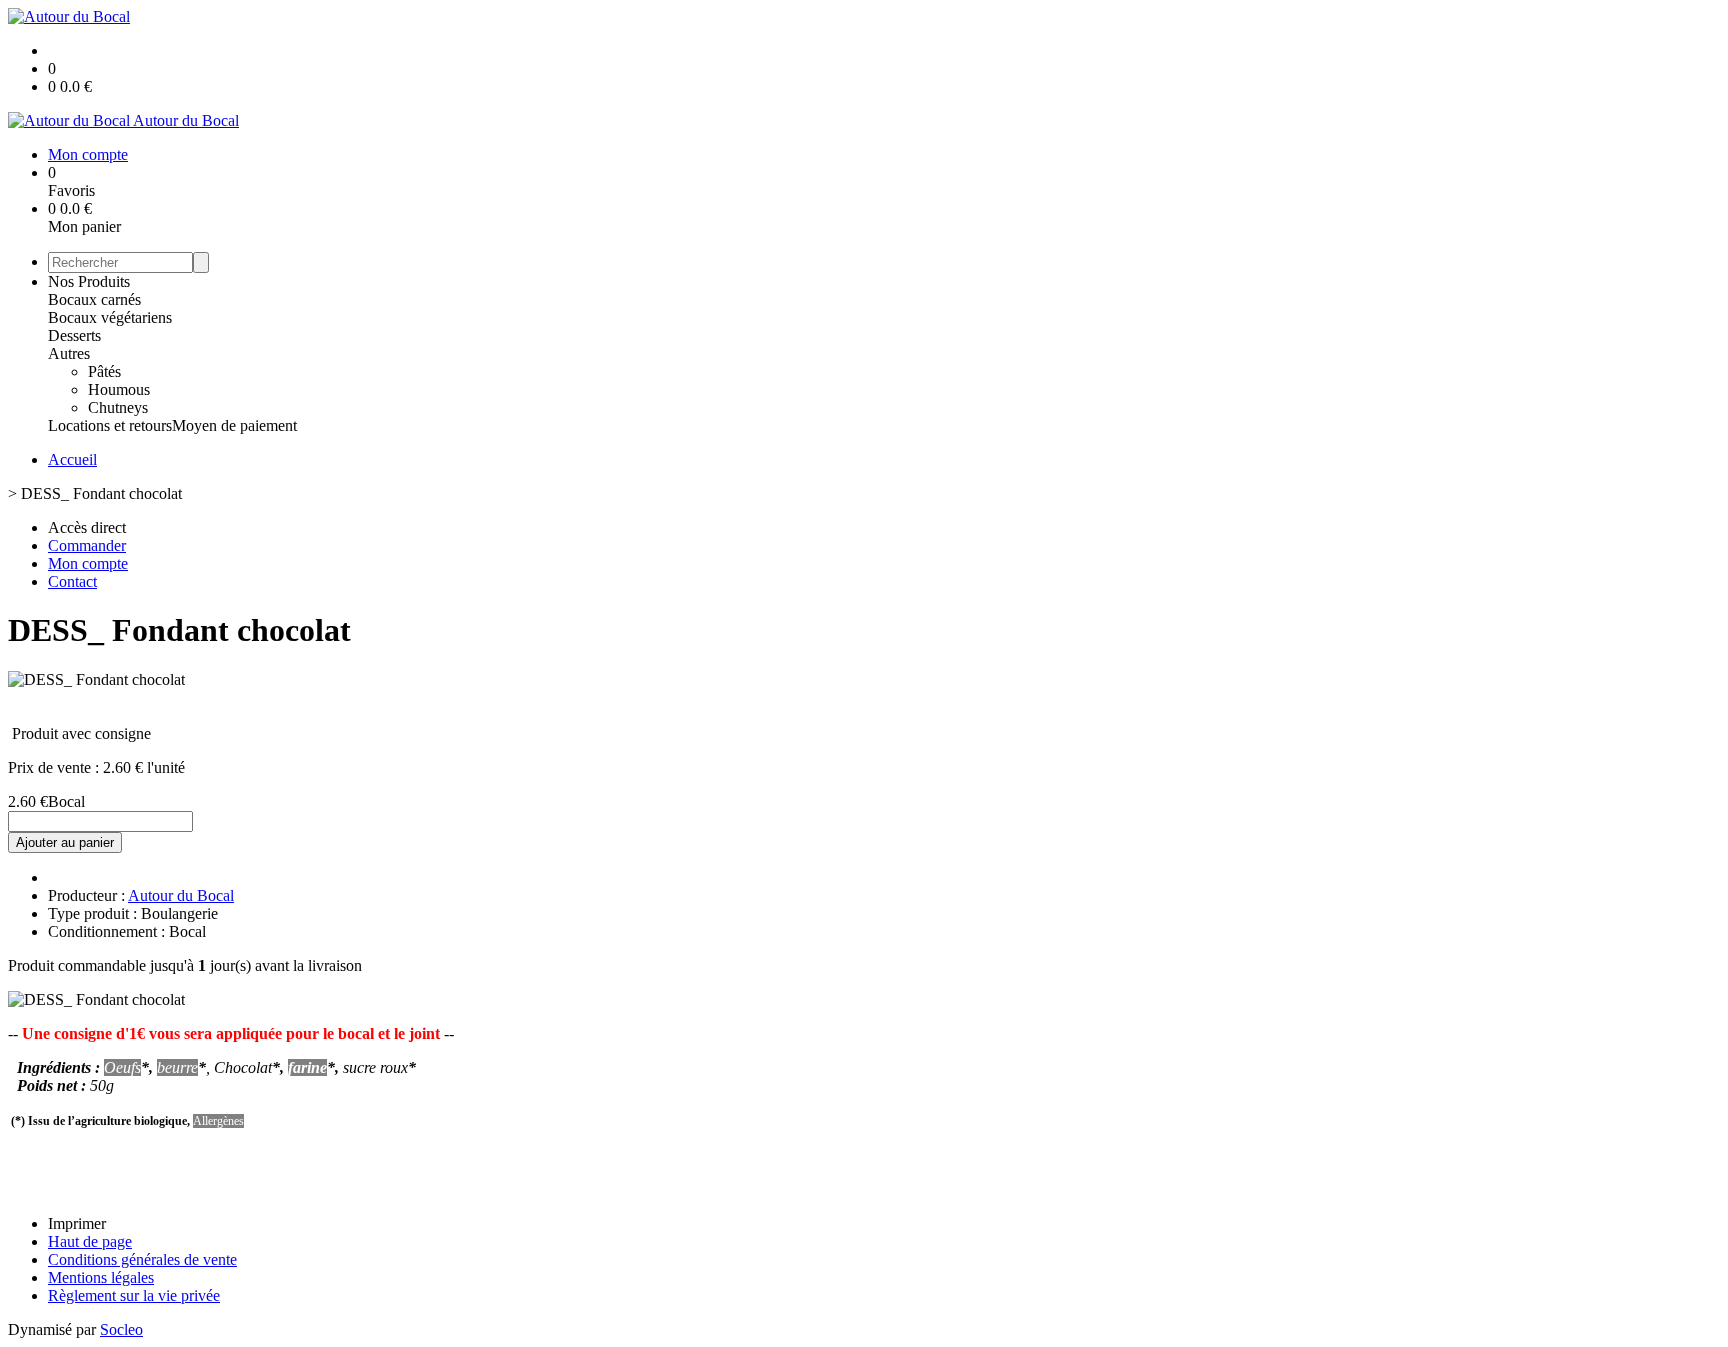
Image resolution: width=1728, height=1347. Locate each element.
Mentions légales (101, 1277)
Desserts (74, 335)
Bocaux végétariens (110, 317)
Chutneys (118, 407)
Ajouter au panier (65, 842)
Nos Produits (89, 281)
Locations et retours (110, 425)
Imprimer (77, 1223)
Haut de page (90, 1241)
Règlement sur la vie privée (134, 1295)
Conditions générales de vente (142, 1259)
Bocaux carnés (94, 299)
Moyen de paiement (234, 425)
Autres (69, 353)
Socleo (121, 1329)
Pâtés (104, 371)
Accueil (72, 459)
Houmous (119, 389)
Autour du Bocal (181, 895)
